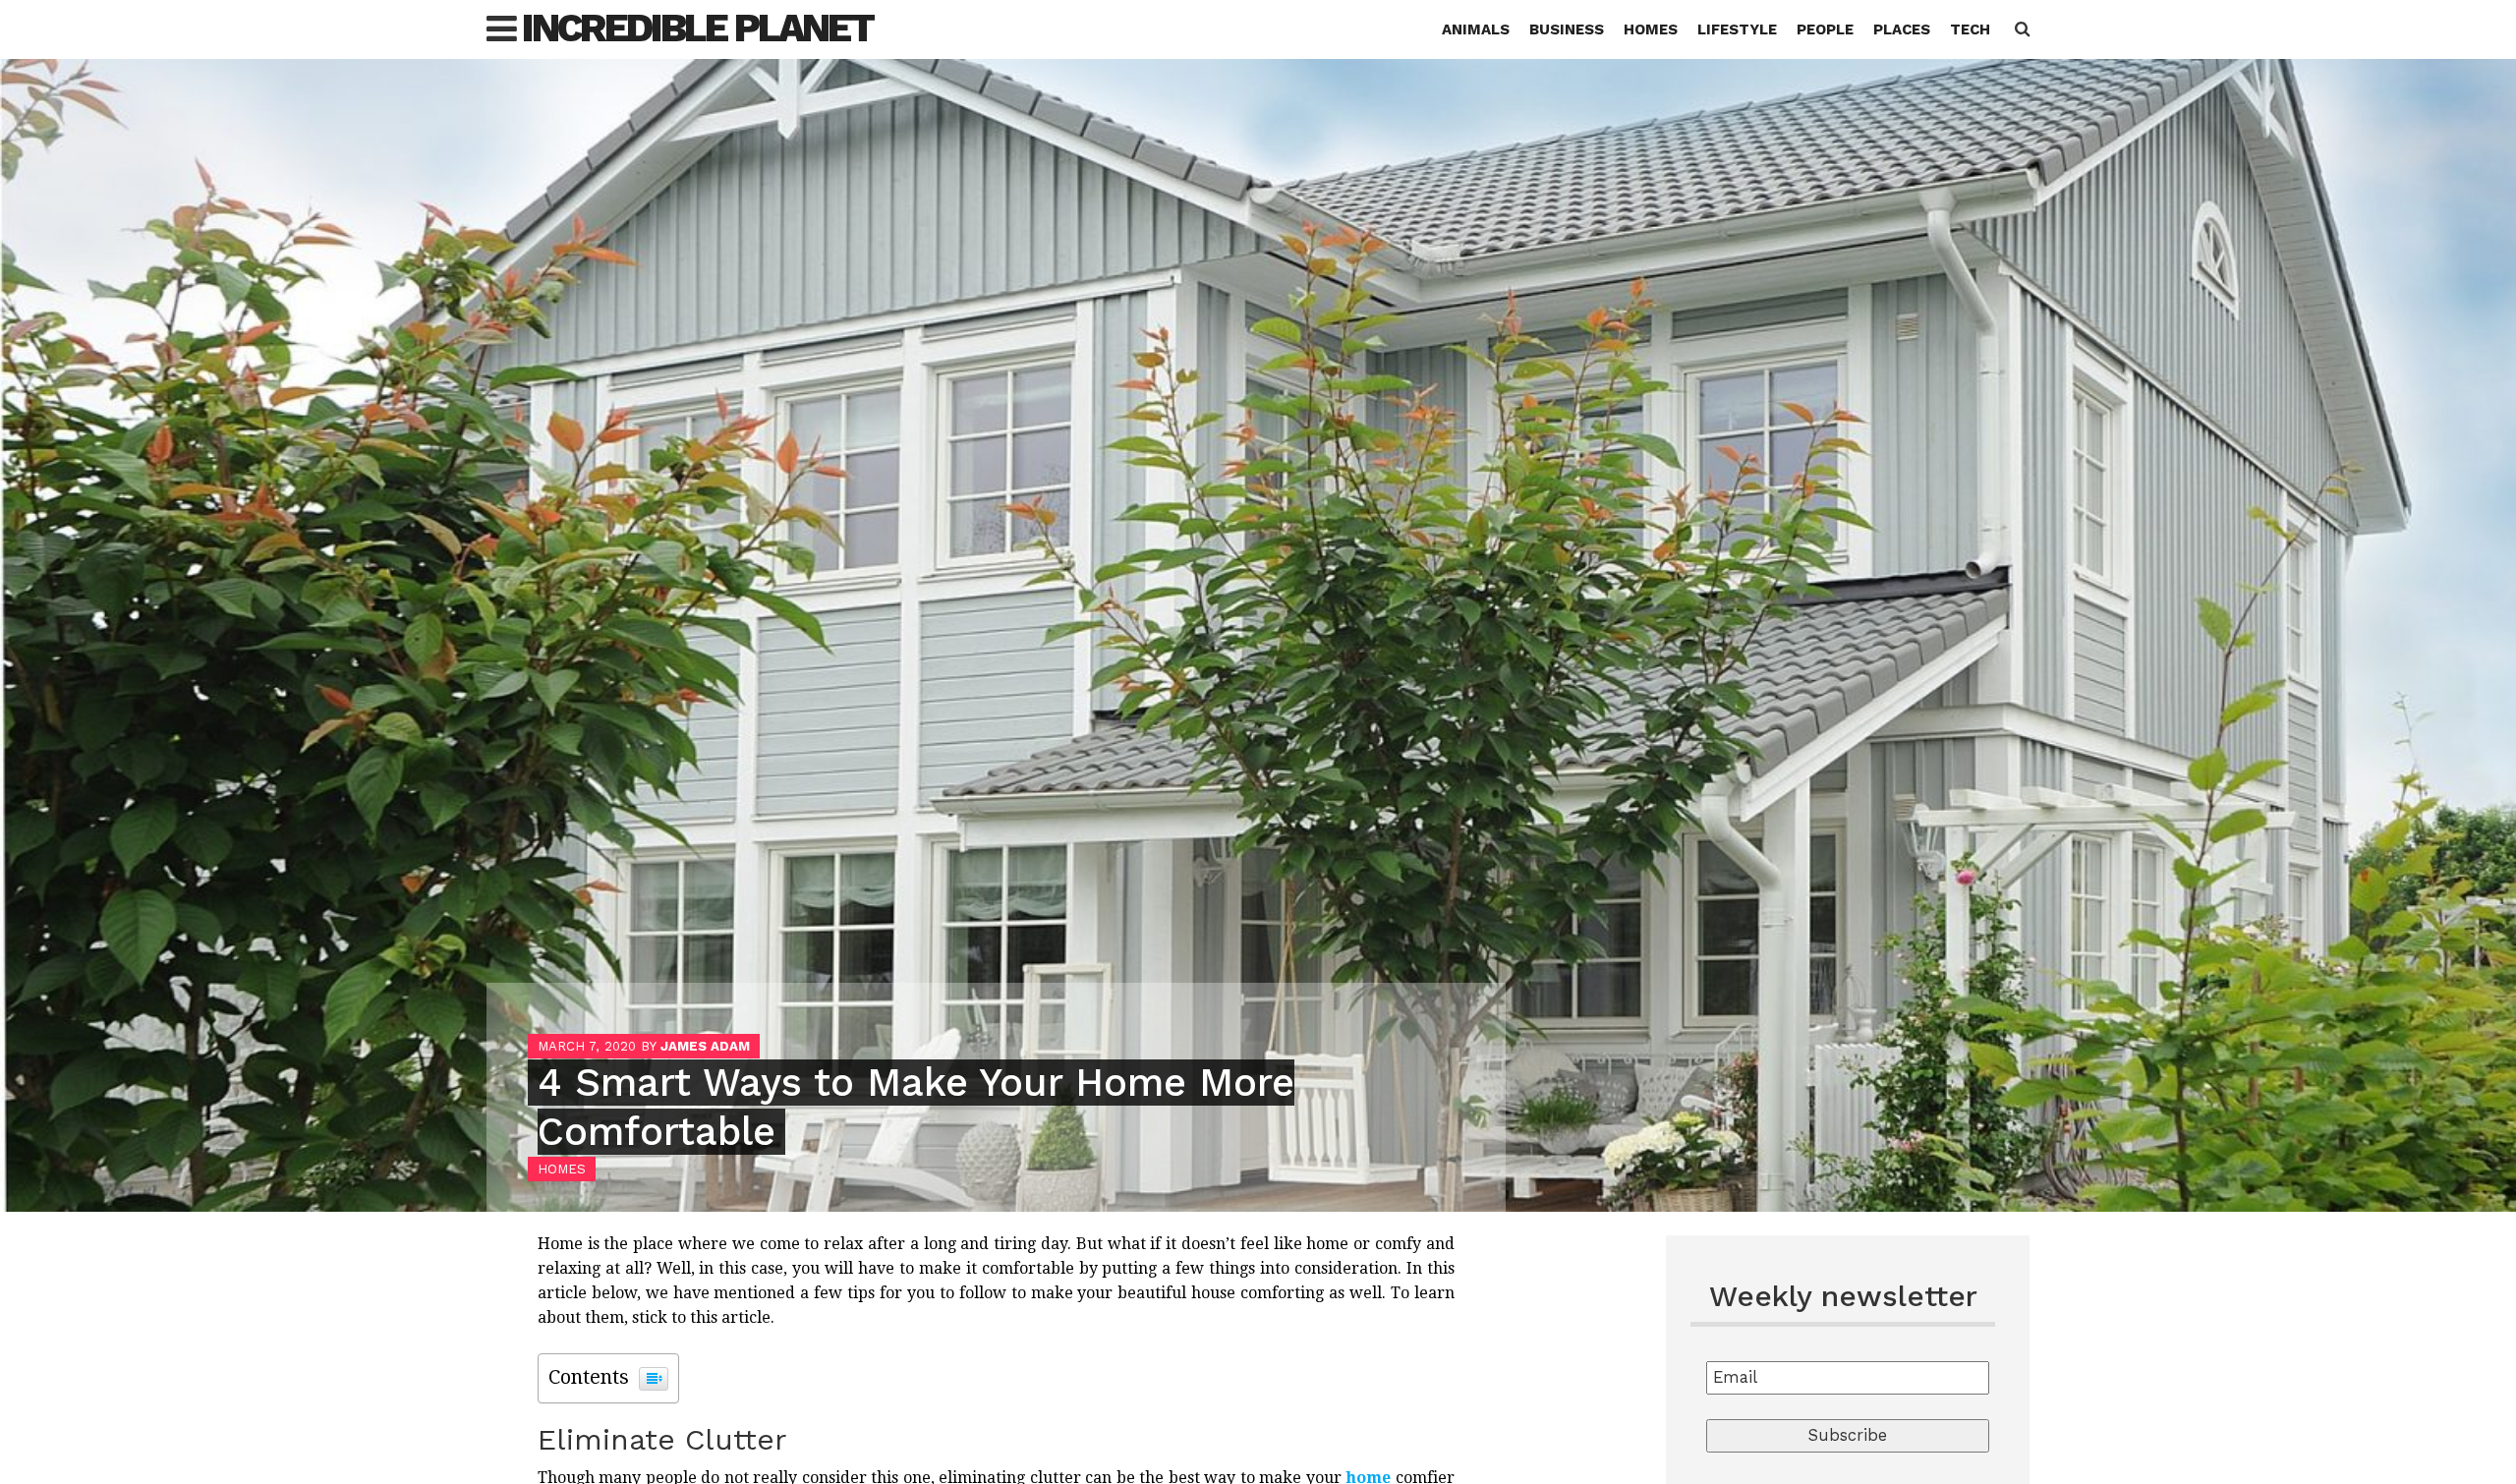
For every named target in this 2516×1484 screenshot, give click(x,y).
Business (1567, 29)
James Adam (705, 1046)
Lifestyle (1737, 29)
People (1825, 29)
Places (1902, 29)
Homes (1651, 29)
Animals (1476, 29)
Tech (1970, 29)
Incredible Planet (697, 28)
